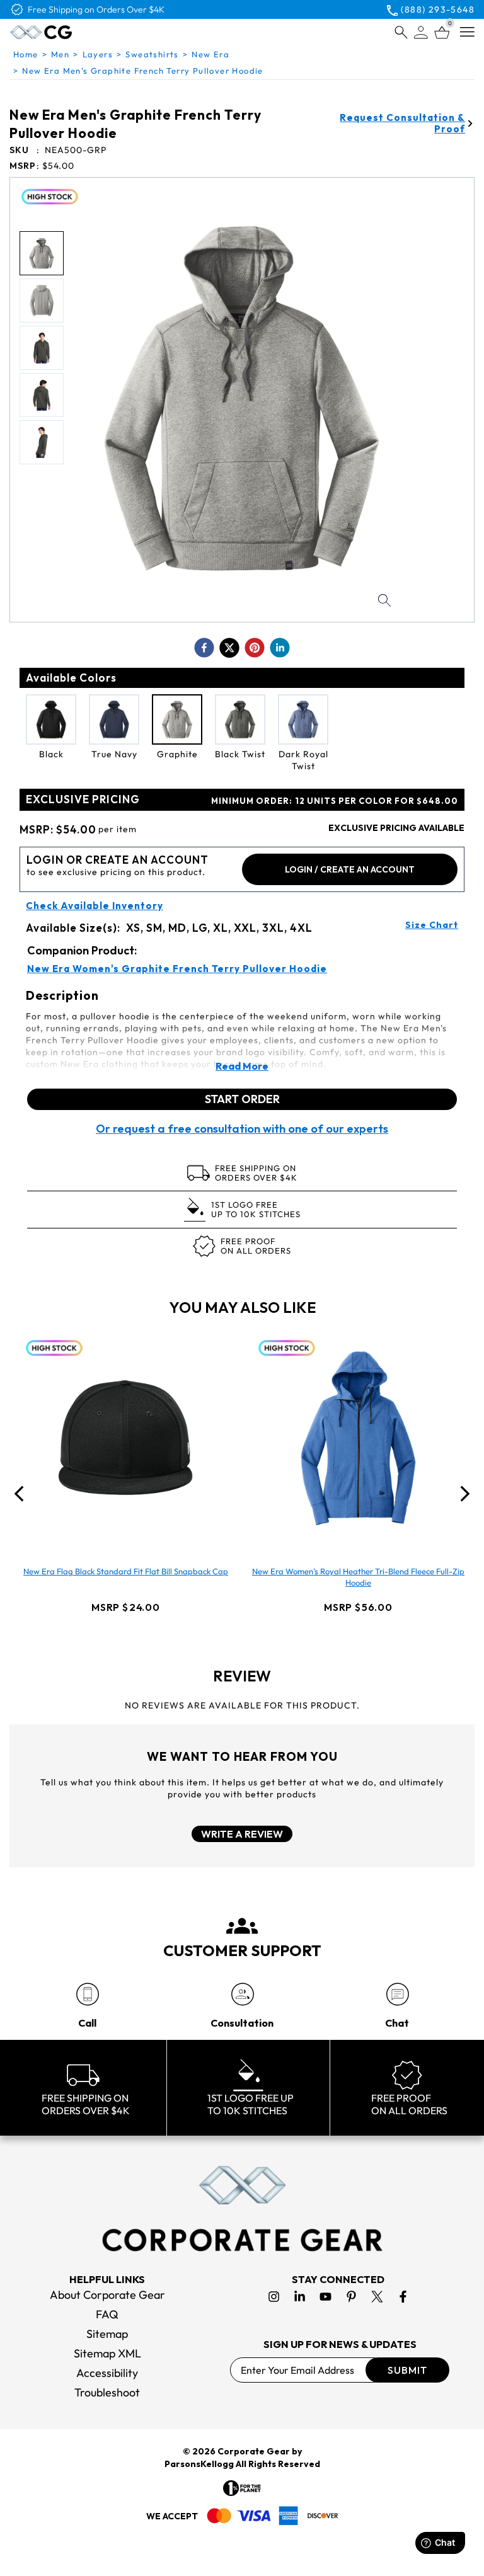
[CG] (68, 32)
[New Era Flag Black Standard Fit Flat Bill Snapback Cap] (126, 1438)
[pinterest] (255, 648)
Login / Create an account (350, 869)
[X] (377, 2297)
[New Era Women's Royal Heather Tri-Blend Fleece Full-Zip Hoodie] (359, 1438)
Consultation (242, 2023)
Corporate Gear (254, 2451)
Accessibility (107, 2373)
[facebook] (204, 648)
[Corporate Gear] (242, 2209)
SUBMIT (407, 2370)
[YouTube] (326, 2297)
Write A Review (242, 1834)
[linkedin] (280, 648)
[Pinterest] (351, 2297)
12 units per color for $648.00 (335, 801)
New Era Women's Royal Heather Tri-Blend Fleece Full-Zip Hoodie (358, 1577)
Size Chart (432, 925)
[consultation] (242, 1994)
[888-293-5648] (87, 1994)
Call (87, 2023)
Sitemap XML (107, 2353)
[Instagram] (274, 2297)
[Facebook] (403, 2297)
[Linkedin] (300, 2297)
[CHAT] (397, 1994)
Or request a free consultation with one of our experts (242, 1129)
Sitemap (107, 2334)
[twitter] (229, 648)
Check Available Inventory (95, 906)
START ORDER (242, 1099)
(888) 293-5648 (438, 9)
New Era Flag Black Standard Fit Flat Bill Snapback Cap (126, 1571)
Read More (242, 1066)
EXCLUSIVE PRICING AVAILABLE (396, 828)
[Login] (421, 32)
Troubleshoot (107, 2392)
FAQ (107, 2314)
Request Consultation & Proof (402, 123)
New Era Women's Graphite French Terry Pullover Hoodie (177, 969)
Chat (397, 2023)
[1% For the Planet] (242, 2488)
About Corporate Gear (107, 2295)
